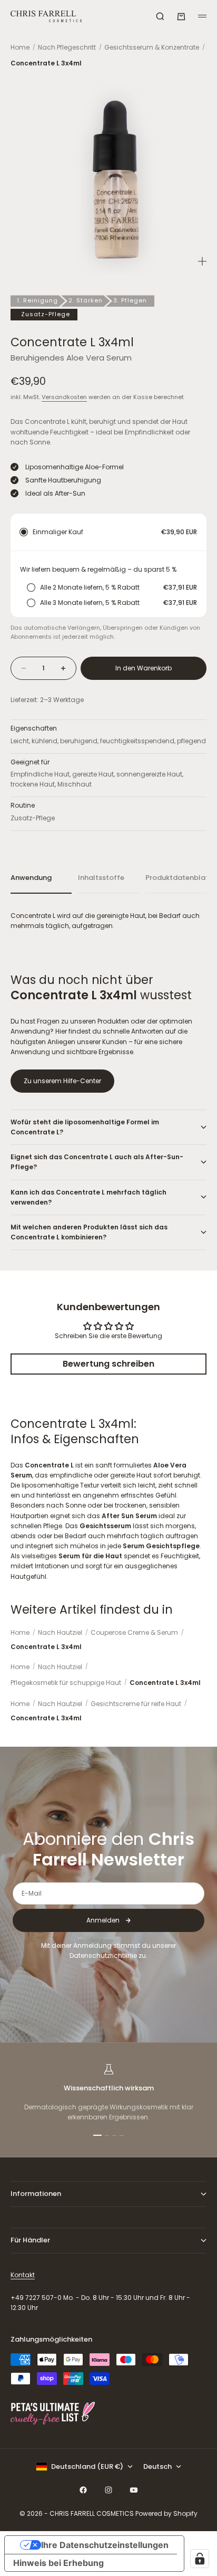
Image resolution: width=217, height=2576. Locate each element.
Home (20, 47)
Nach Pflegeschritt (67, 47)
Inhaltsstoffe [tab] (101, 878)
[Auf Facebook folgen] (83, 2490)
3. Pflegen (130, 300)
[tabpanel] (108, 921)
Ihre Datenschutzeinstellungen (105, 2545)
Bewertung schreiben (108, 1364)
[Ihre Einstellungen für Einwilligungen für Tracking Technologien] (200, 2559)
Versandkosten (64, 397)
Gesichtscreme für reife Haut (136, 1704)
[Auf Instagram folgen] (108, 2490)
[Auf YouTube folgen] (134, 2490)
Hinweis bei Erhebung (58, 2563)
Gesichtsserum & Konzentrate (152, 47)
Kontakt (23, 2275)
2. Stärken (86, 300)
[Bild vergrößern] (202, 261)
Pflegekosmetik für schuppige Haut (66, 1683)
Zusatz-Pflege (46, 314)
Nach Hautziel (60, 1632)
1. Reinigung (37, 300)
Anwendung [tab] (31, 878)
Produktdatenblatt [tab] (176, 878)
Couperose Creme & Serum (134, 1632)
